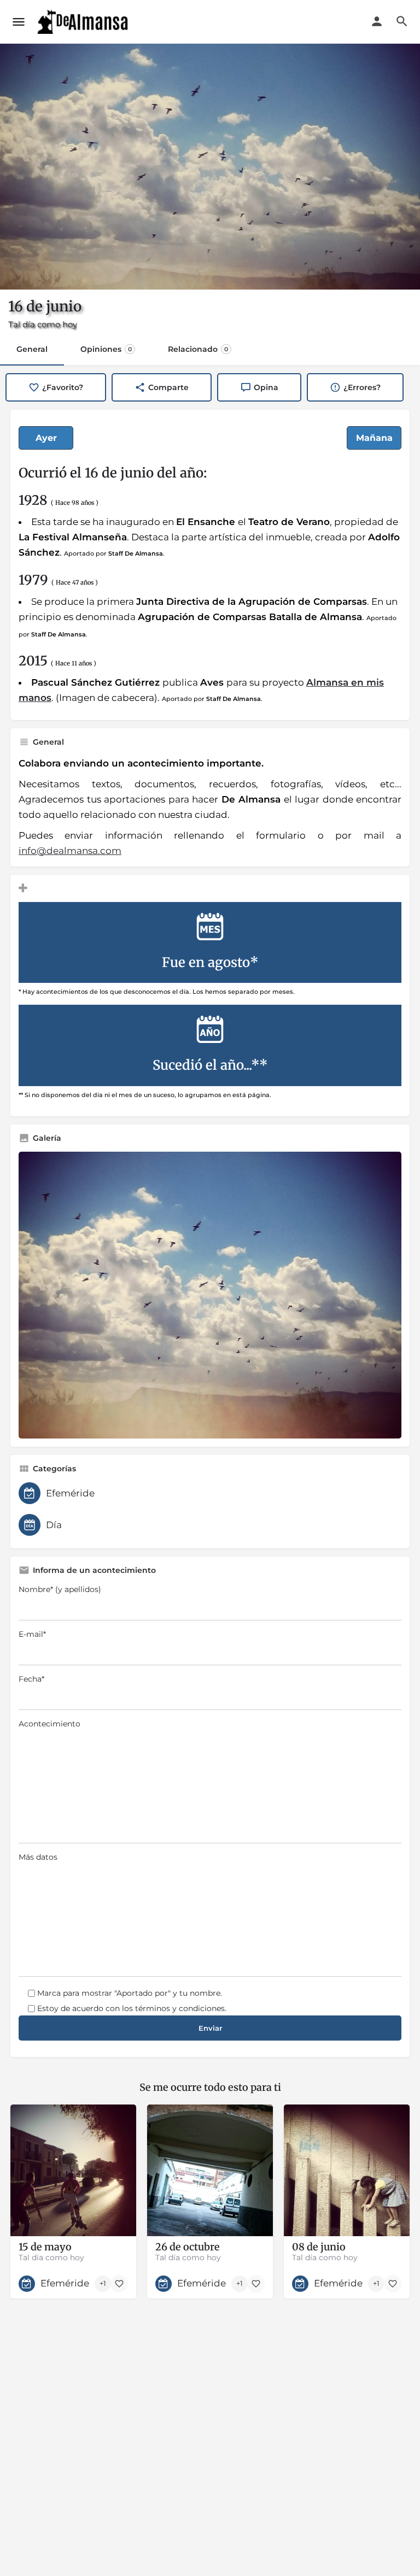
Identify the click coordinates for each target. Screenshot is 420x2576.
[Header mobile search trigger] (402, 21)
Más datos (38, 1857)
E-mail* (32, 1634)
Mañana (374, 438)
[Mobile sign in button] (377, 21)
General (32, 349)
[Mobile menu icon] (19, 22)
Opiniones (106, 349)
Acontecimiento (49, 1724)
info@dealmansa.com (70, 851)
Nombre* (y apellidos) (60, 1589)
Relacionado (198, 349)
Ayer (46, 438)
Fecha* (31, 1679)
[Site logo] (84, 22)
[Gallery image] (210, 1295)
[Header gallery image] (210, 167)
